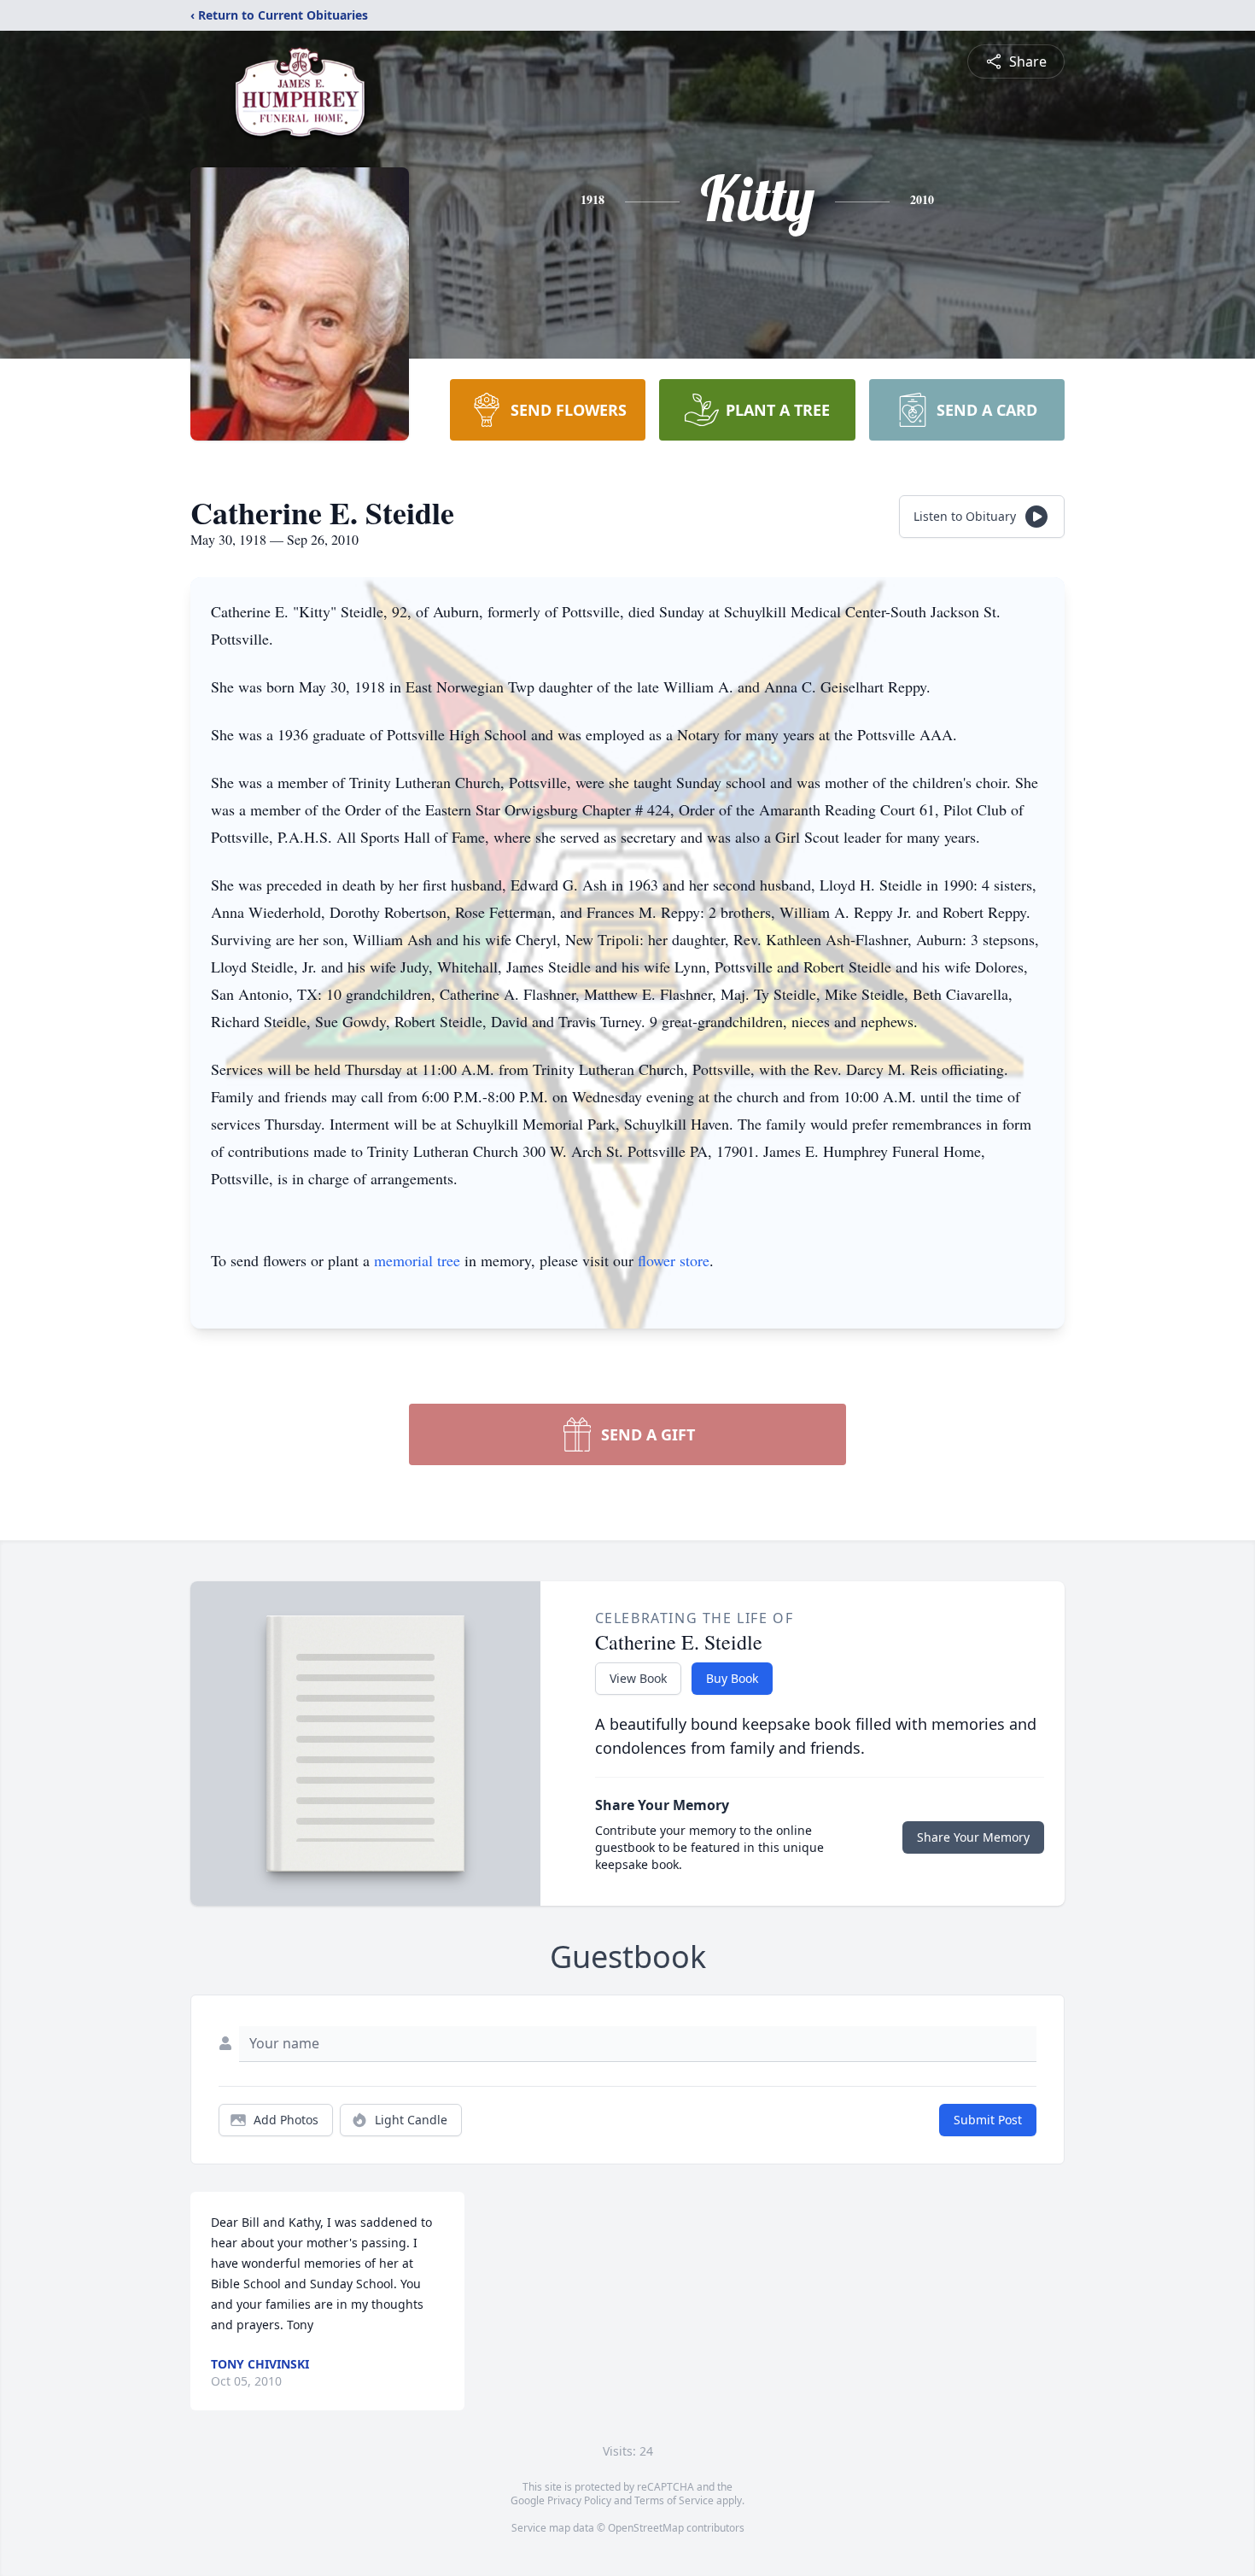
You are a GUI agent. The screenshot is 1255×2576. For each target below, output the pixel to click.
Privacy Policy (579, 2500)
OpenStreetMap (646, 2528)
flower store (674, 1260)
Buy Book (732, 1678)
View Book (638, 1678)
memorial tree (417, 1260)
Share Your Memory (973, 1837)
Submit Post (988, 2120)
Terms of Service (674, 2500)
